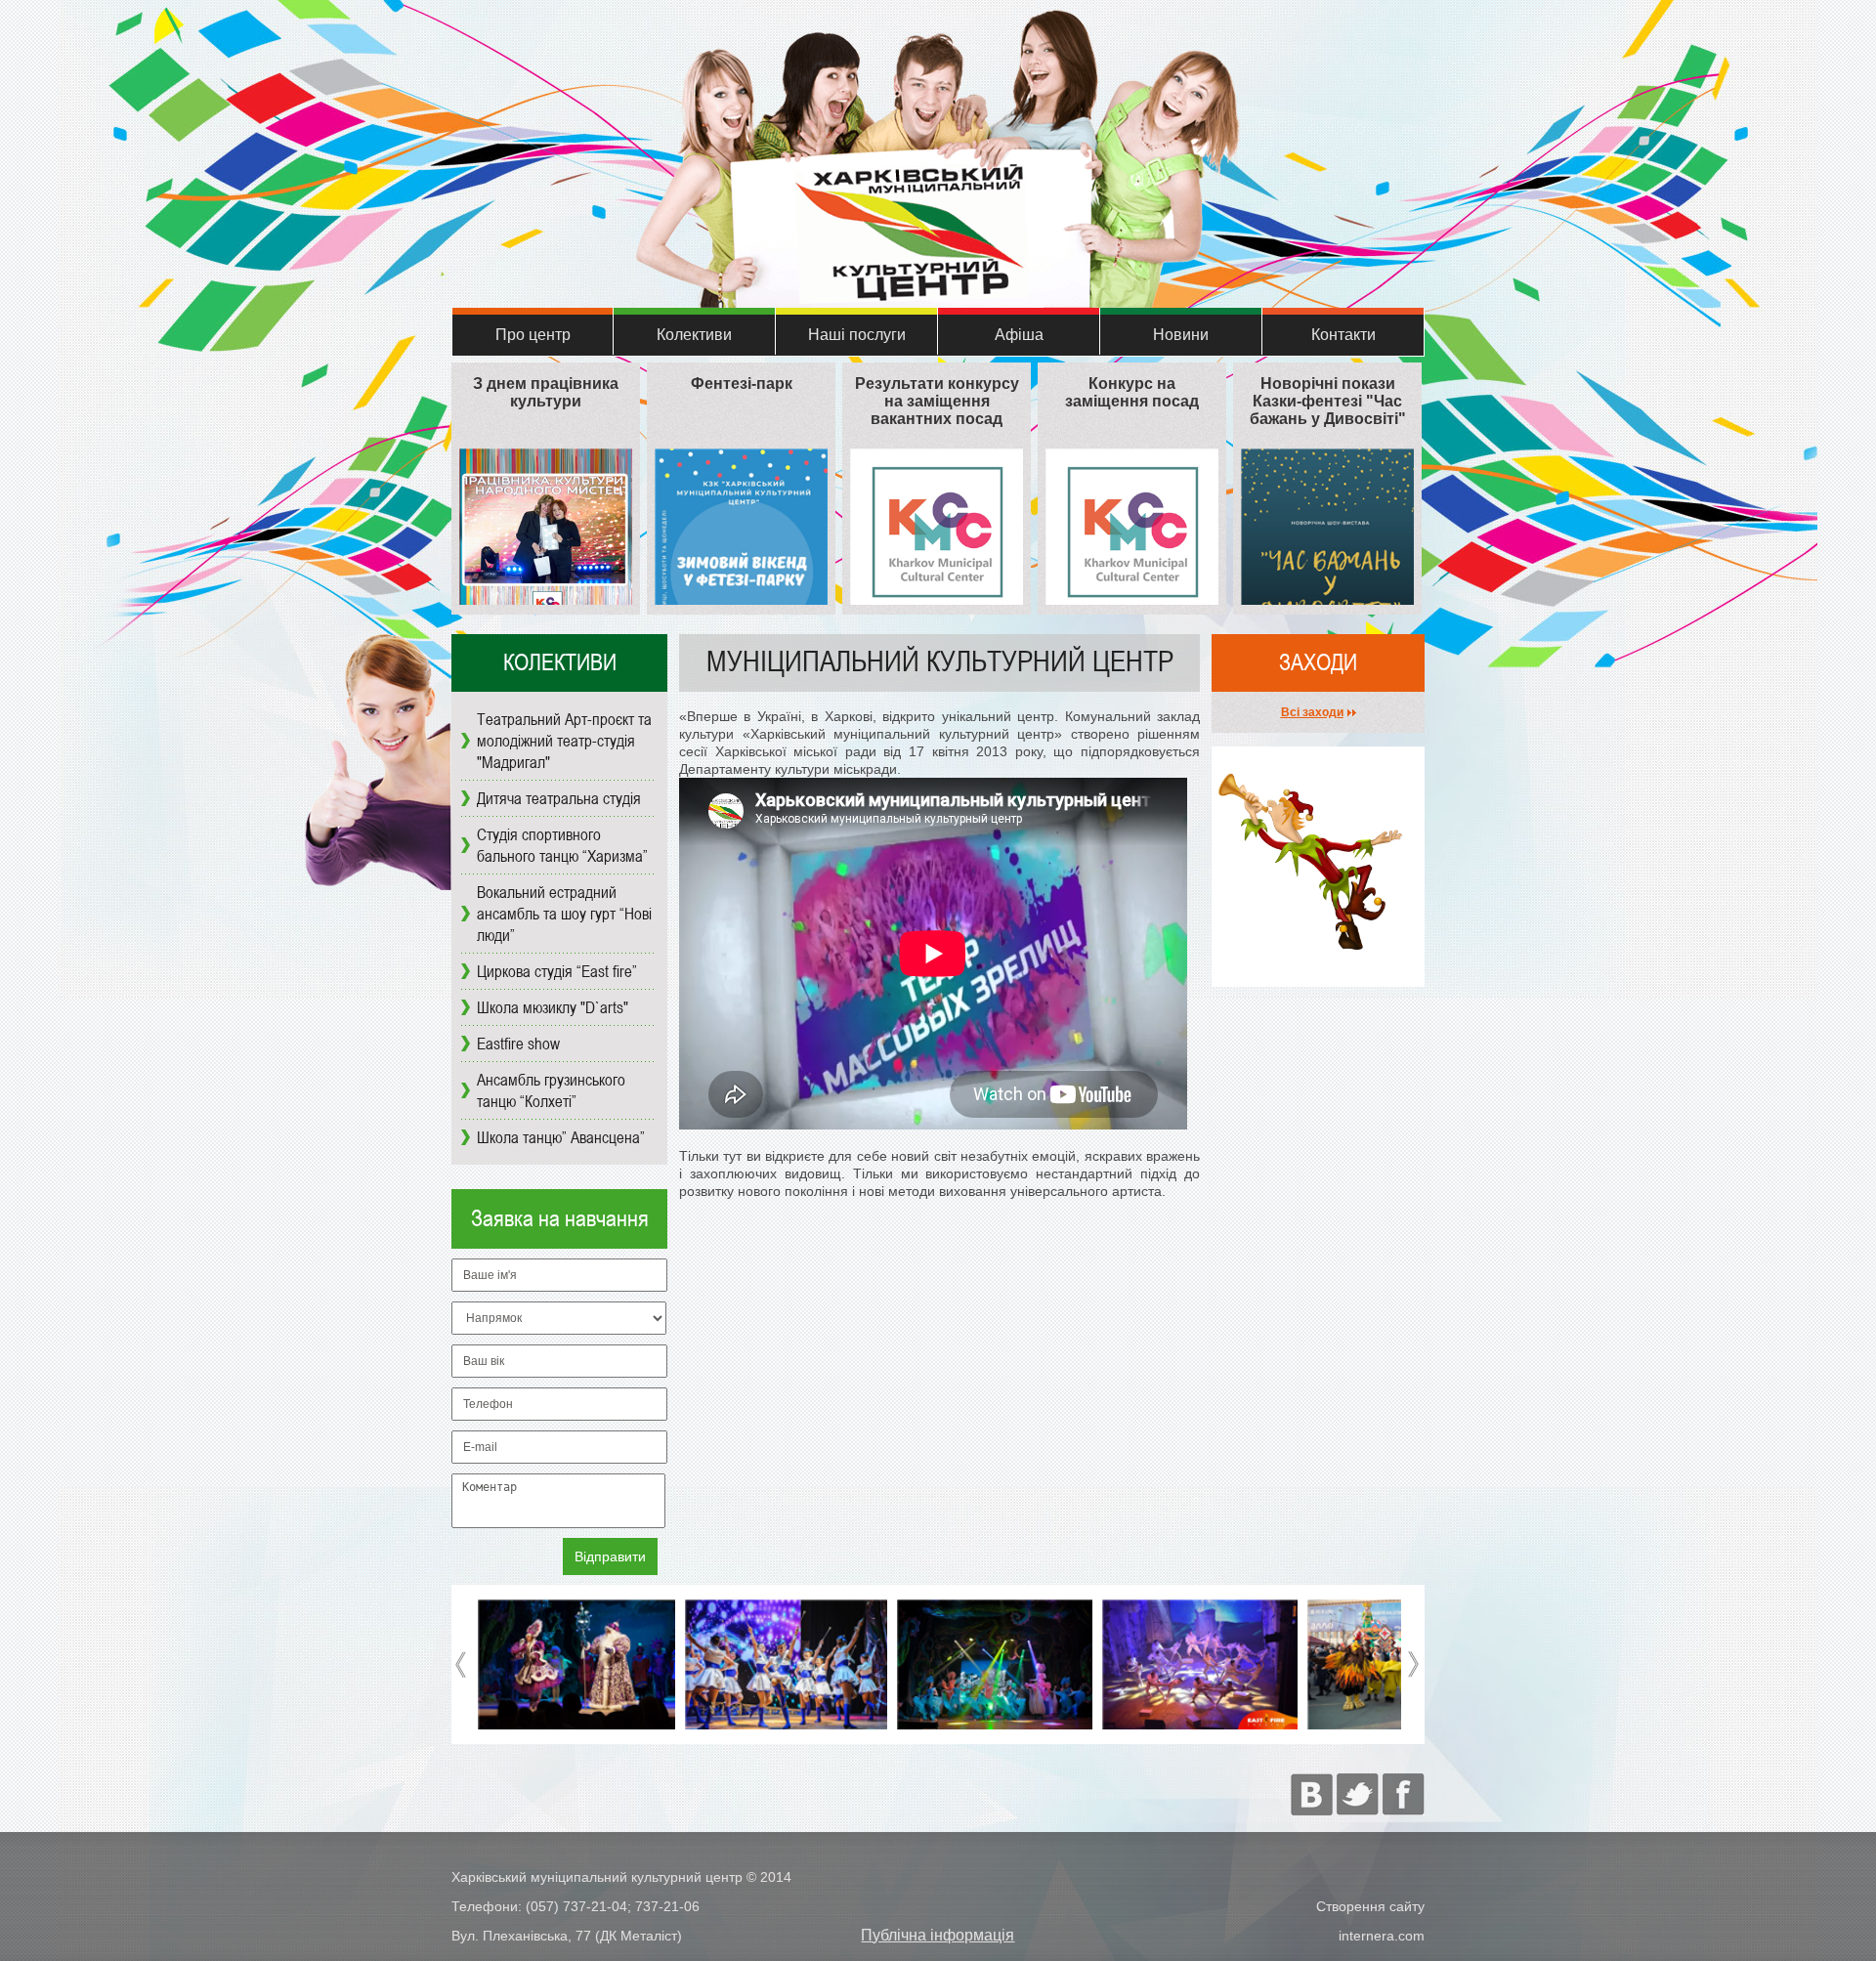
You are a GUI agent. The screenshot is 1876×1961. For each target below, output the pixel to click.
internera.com (1382, 1936)
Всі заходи (1312, 712)
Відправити (610, 1556)
